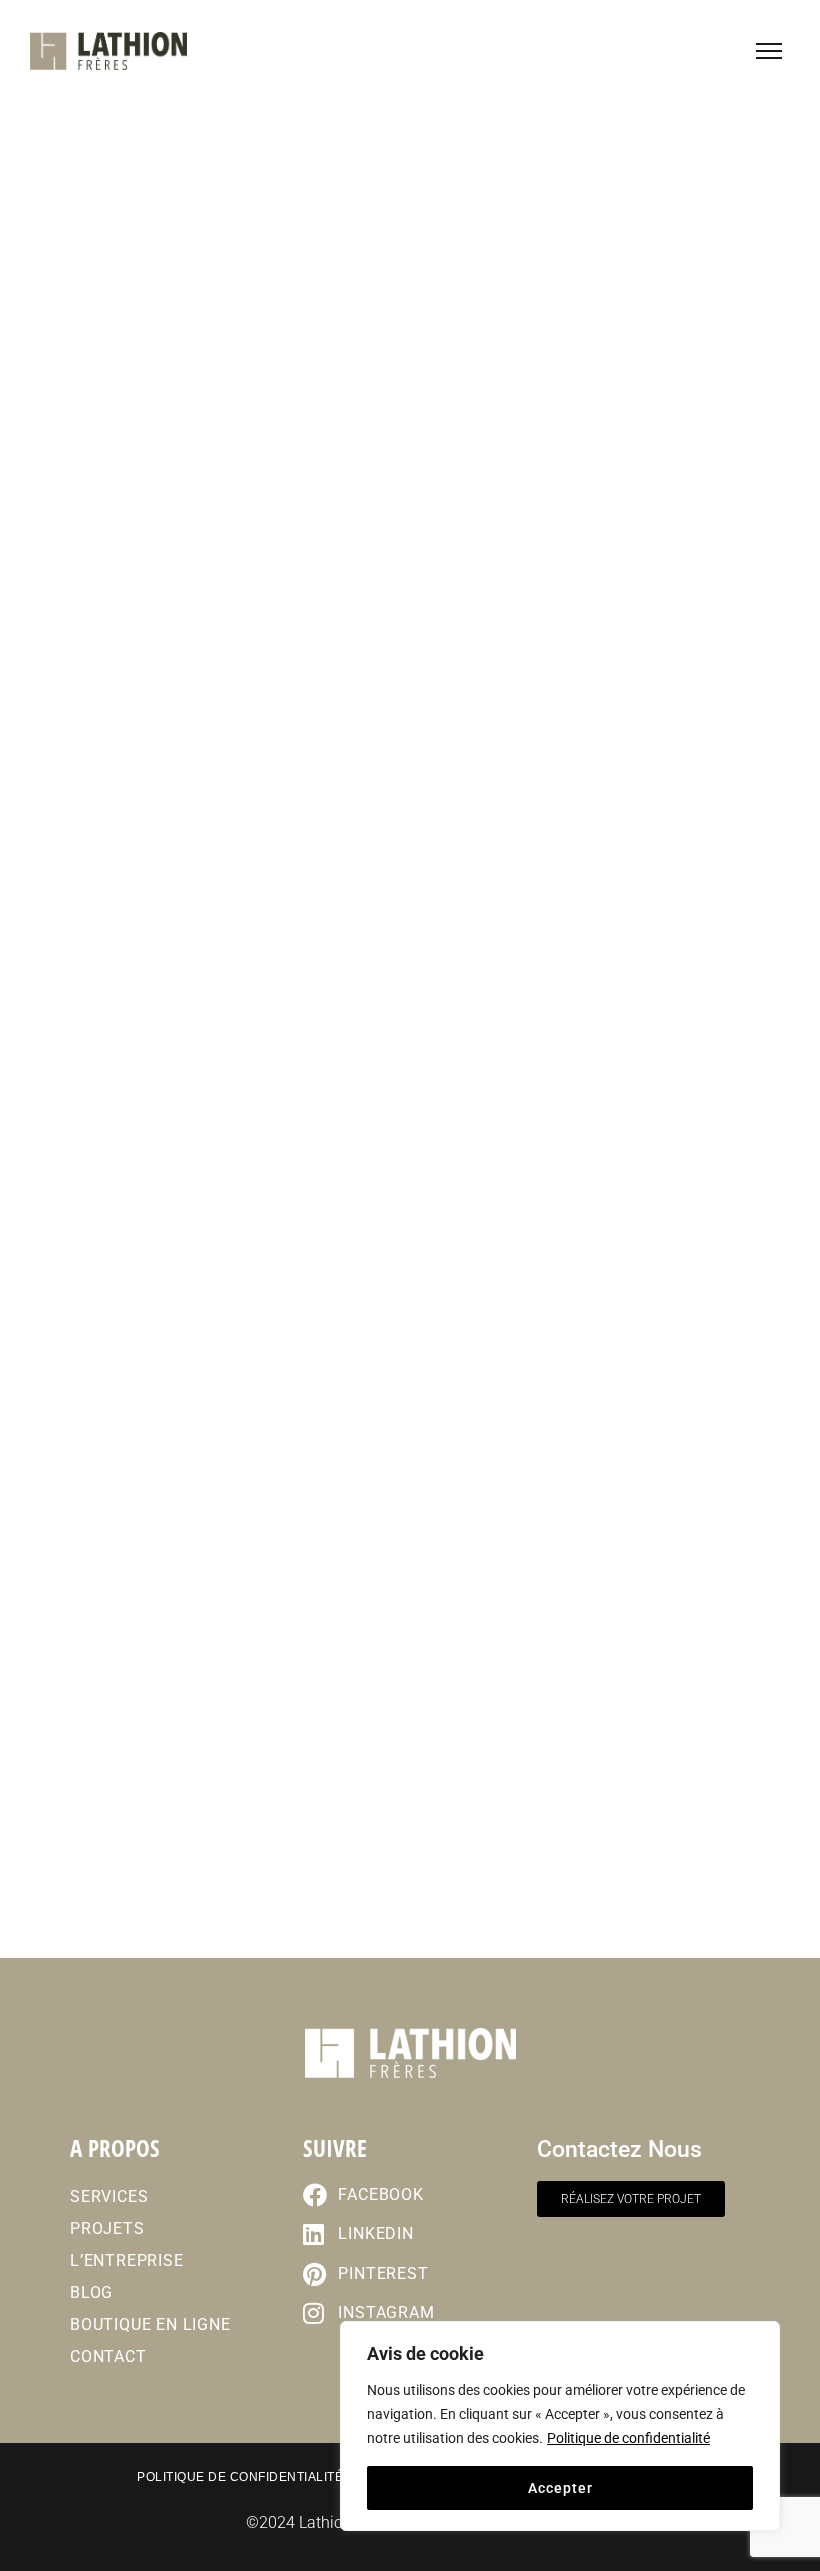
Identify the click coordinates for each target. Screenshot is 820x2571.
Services (109, 2196)
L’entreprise (127, 2260)
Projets (107, 2228)
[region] (560, 2426)
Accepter (560, 2488)
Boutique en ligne (150, 2324)
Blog (91, 2292)
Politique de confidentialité (628, 2438)
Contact (108, 2356)
